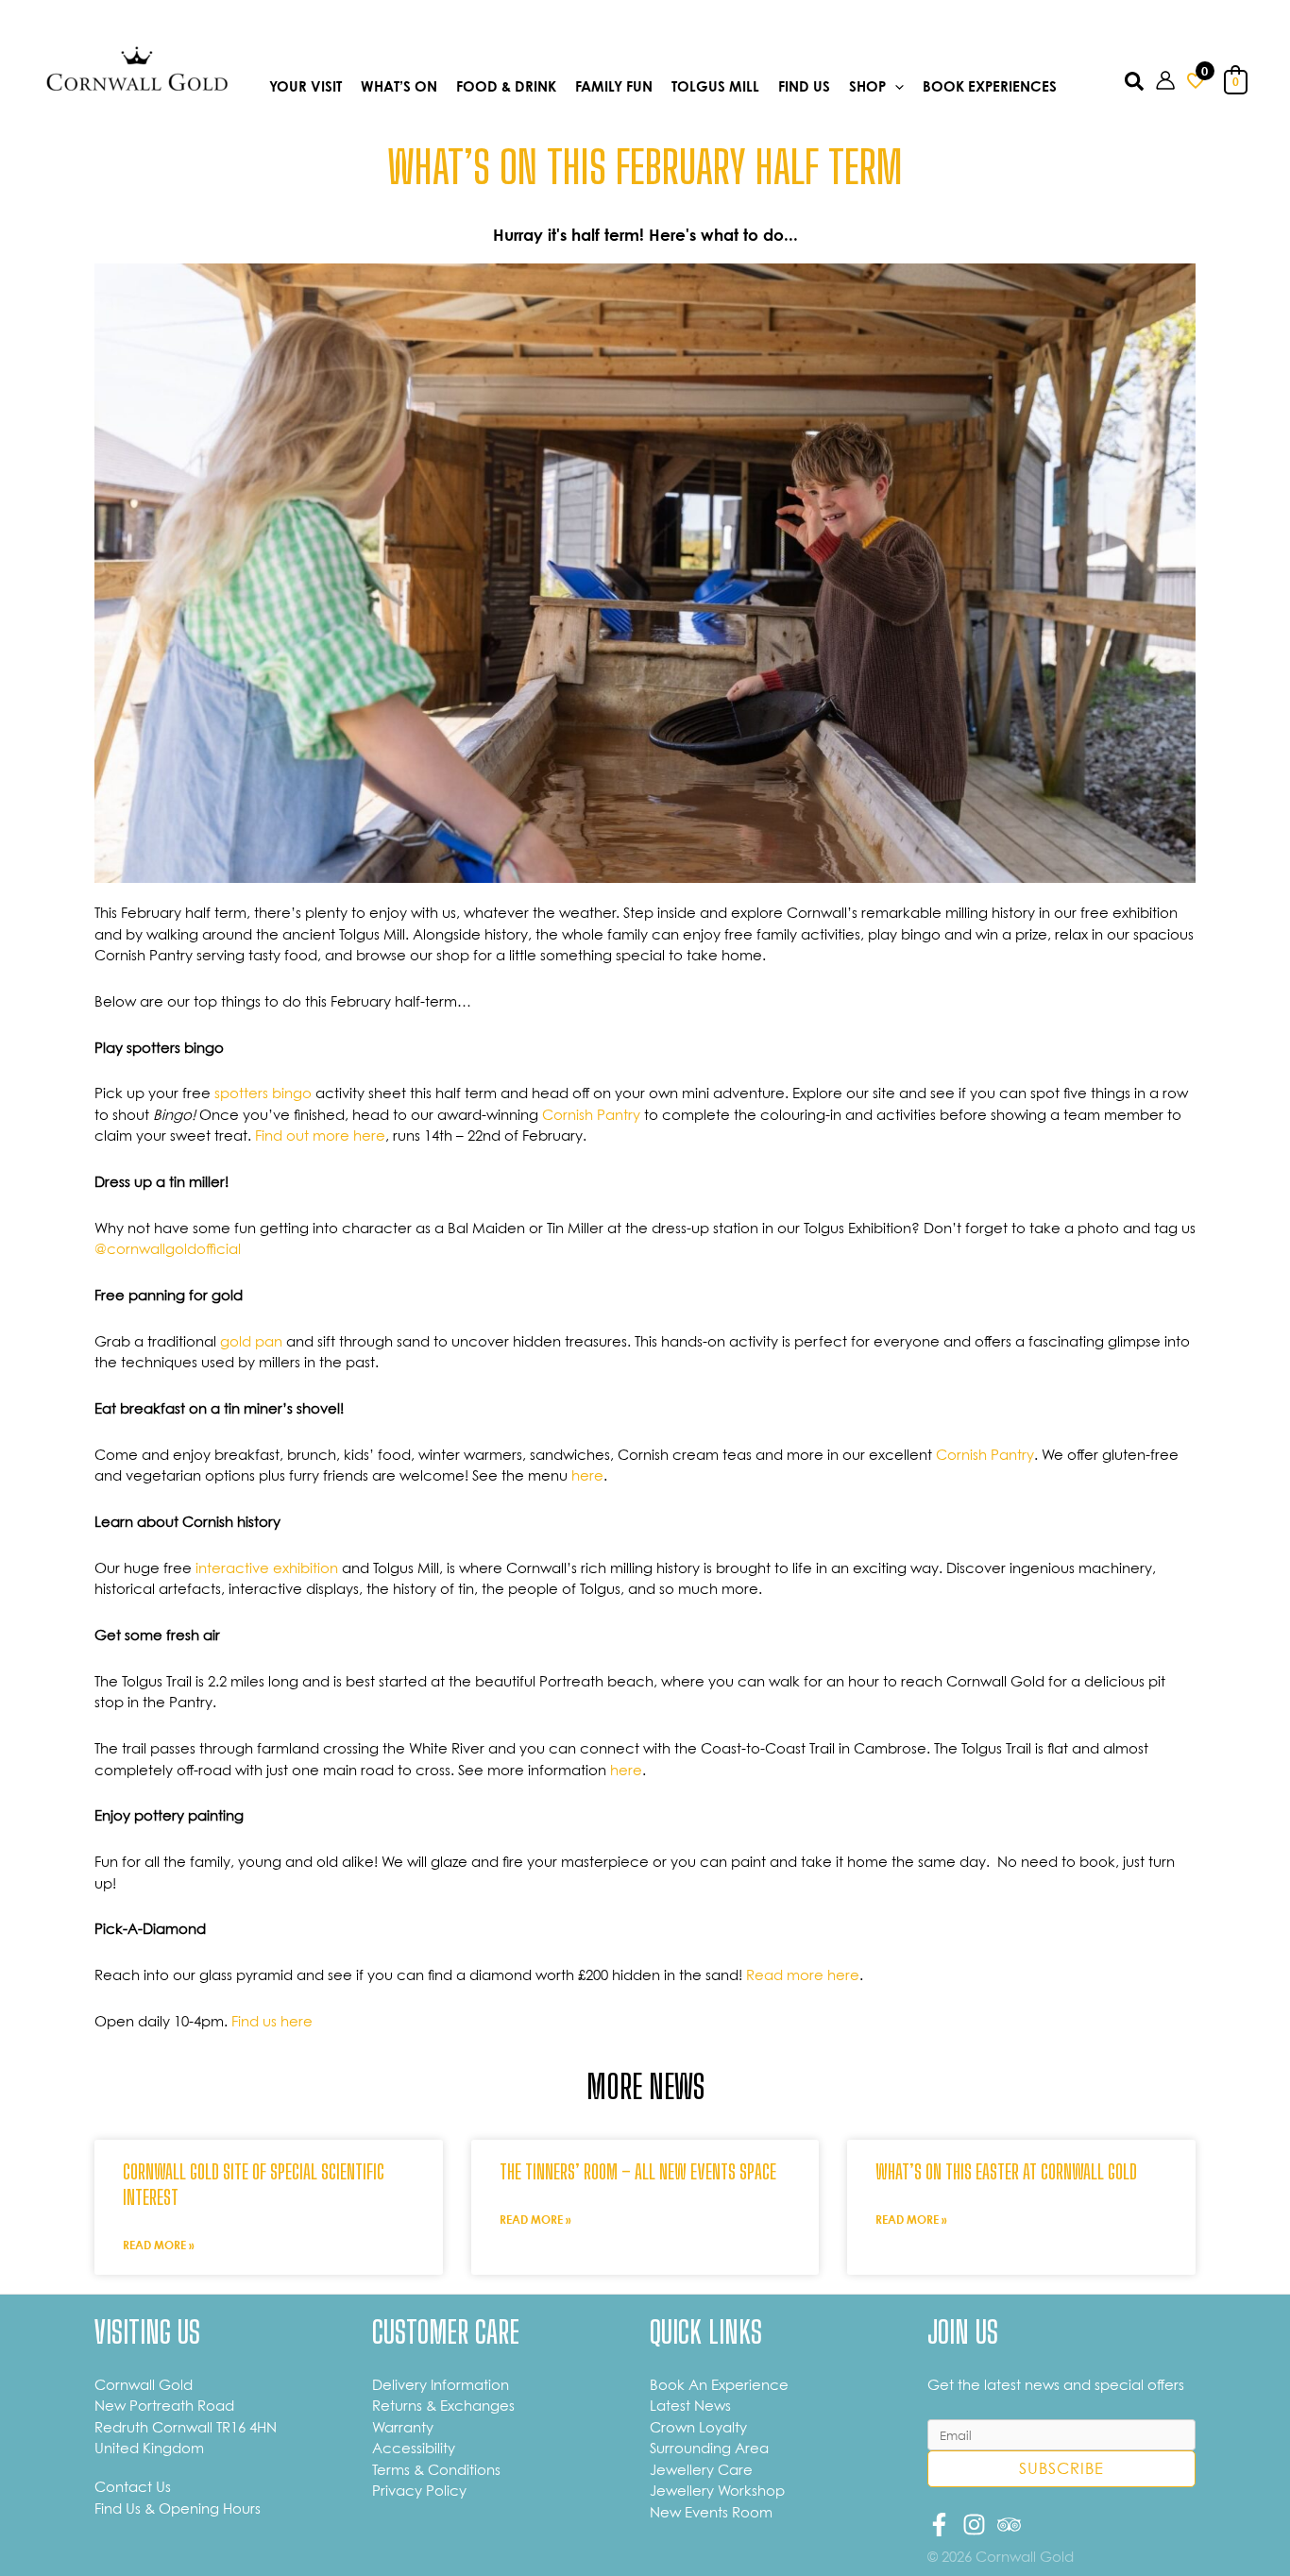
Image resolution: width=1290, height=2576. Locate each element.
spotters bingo (263, 1093)
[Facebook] (939, 2525)
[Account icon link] (1165, 80)
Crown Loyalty (698, 2427)
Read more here (803, 1974)
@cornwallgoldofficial (170, 1248)
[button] (895, 87)
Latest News (690, 2405)
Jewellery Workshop (717, 2490)
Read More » (159, 2245)
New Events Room (711, 2512)
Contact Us (133, 2486)
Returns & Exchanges (443, 2405)
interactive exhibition (267, 1568)
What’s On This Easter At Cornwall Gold (1006, 2171)
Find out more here (320, 1135)
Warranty (403, 2427)
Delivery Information (441, 2384)
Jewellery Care (701, 2469)
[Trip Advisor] (1009, 2525)
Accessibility (414, 2448)
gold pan (251, 1341)
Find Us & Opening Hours (178, 2508)
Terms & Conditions (436, 2469)
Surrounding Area (709, 2448)
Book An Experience (719, 2384)
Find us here (272, 2021)
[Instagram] (974, 2525)
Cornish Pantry (591, 1114)
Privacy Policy (419, 2490)
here (587, 1475)
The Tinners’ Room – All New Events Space (638, 2171)
